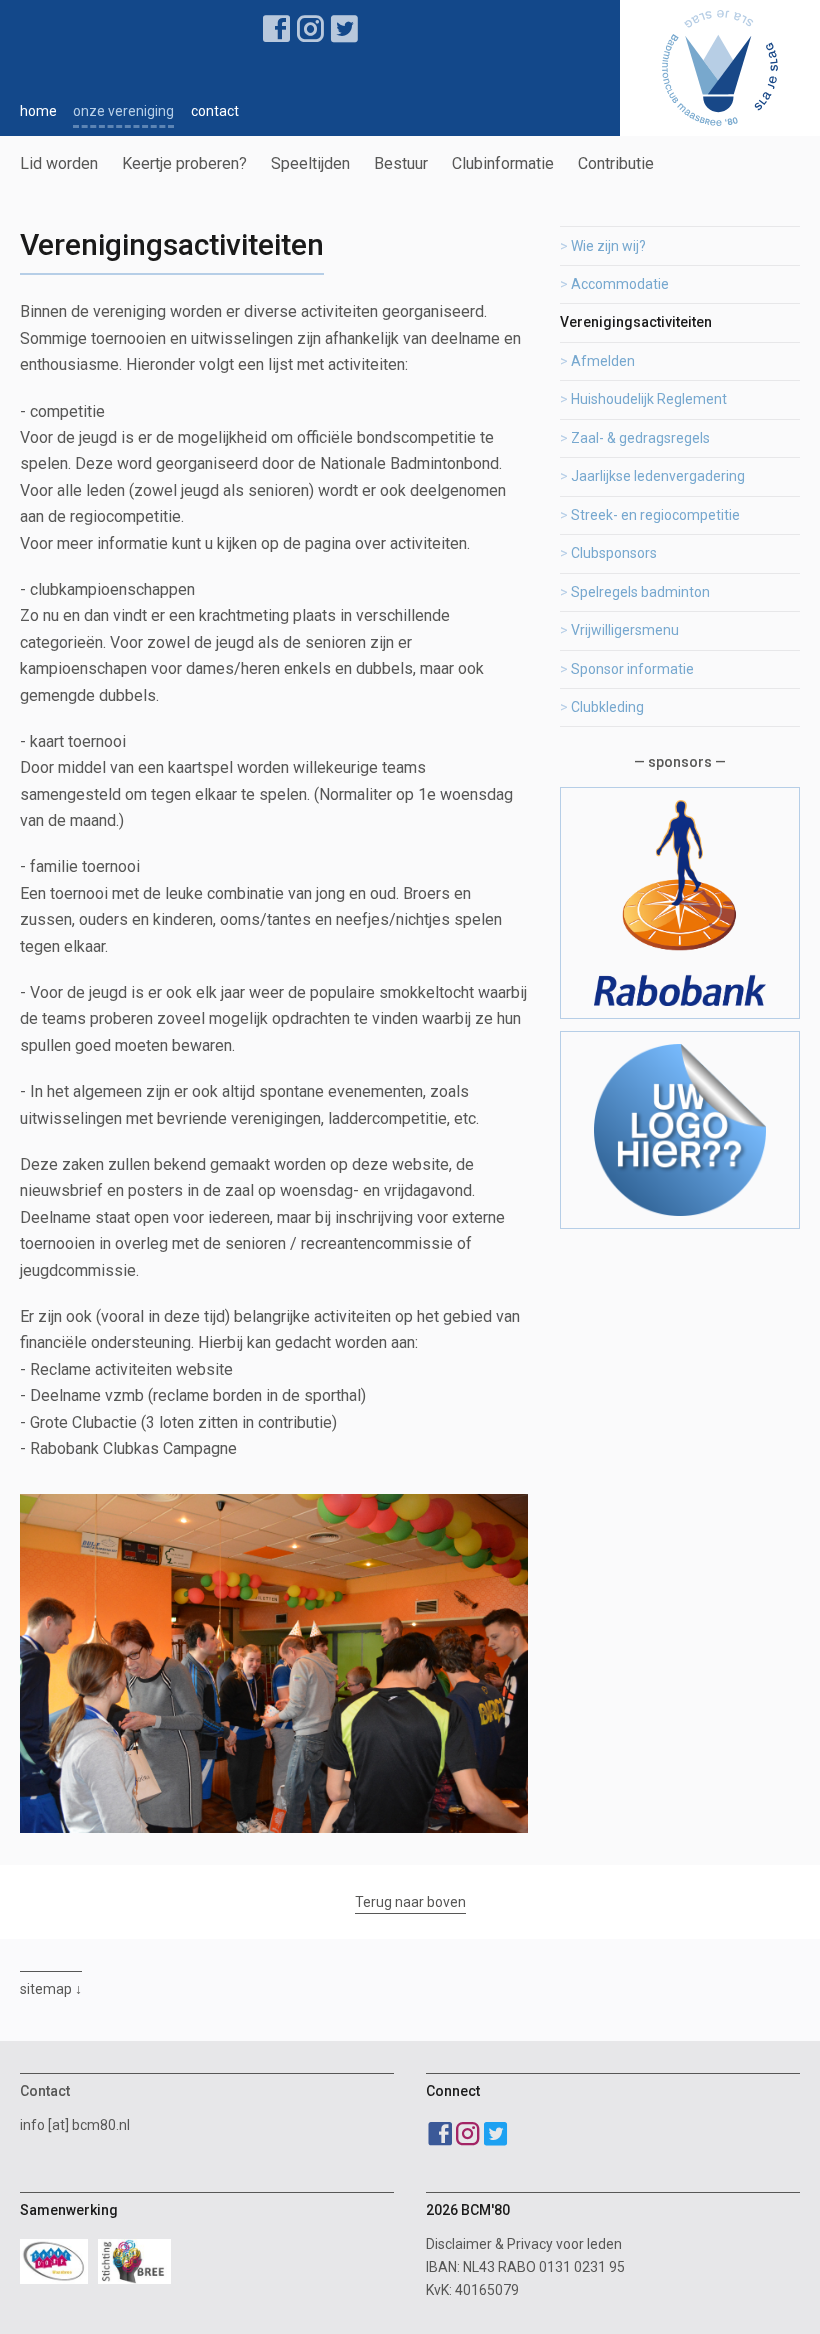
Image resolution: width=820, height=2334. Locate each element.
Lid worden (59, 163)
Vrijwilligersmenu (625, 630)
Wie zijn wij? (608, 246)
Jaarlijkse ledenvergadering (658, 476)
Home (38, 111)
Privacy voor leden (564, 2244)
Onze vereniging (123, 111)
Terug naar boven (410, 1902)
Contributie (616, 163)
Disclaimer (459, 2244)
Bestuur (401, 163)
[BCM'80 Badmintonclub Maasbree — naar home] (720, 68)
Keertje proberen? (184, 163)
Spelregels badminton (640, 592)
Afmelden (603, 361)
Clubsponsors (614, 553)
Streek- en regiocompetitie (655, 515)
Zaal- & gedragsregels (640, 438)
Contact (215, 111)
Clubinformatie (503, 163)
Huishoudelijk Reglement (649, 399)
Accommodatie (620, 284)
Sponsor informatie (632, 669)
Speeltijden (310, 163)
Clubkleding (607, 707)
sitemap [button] (46, 1989)
